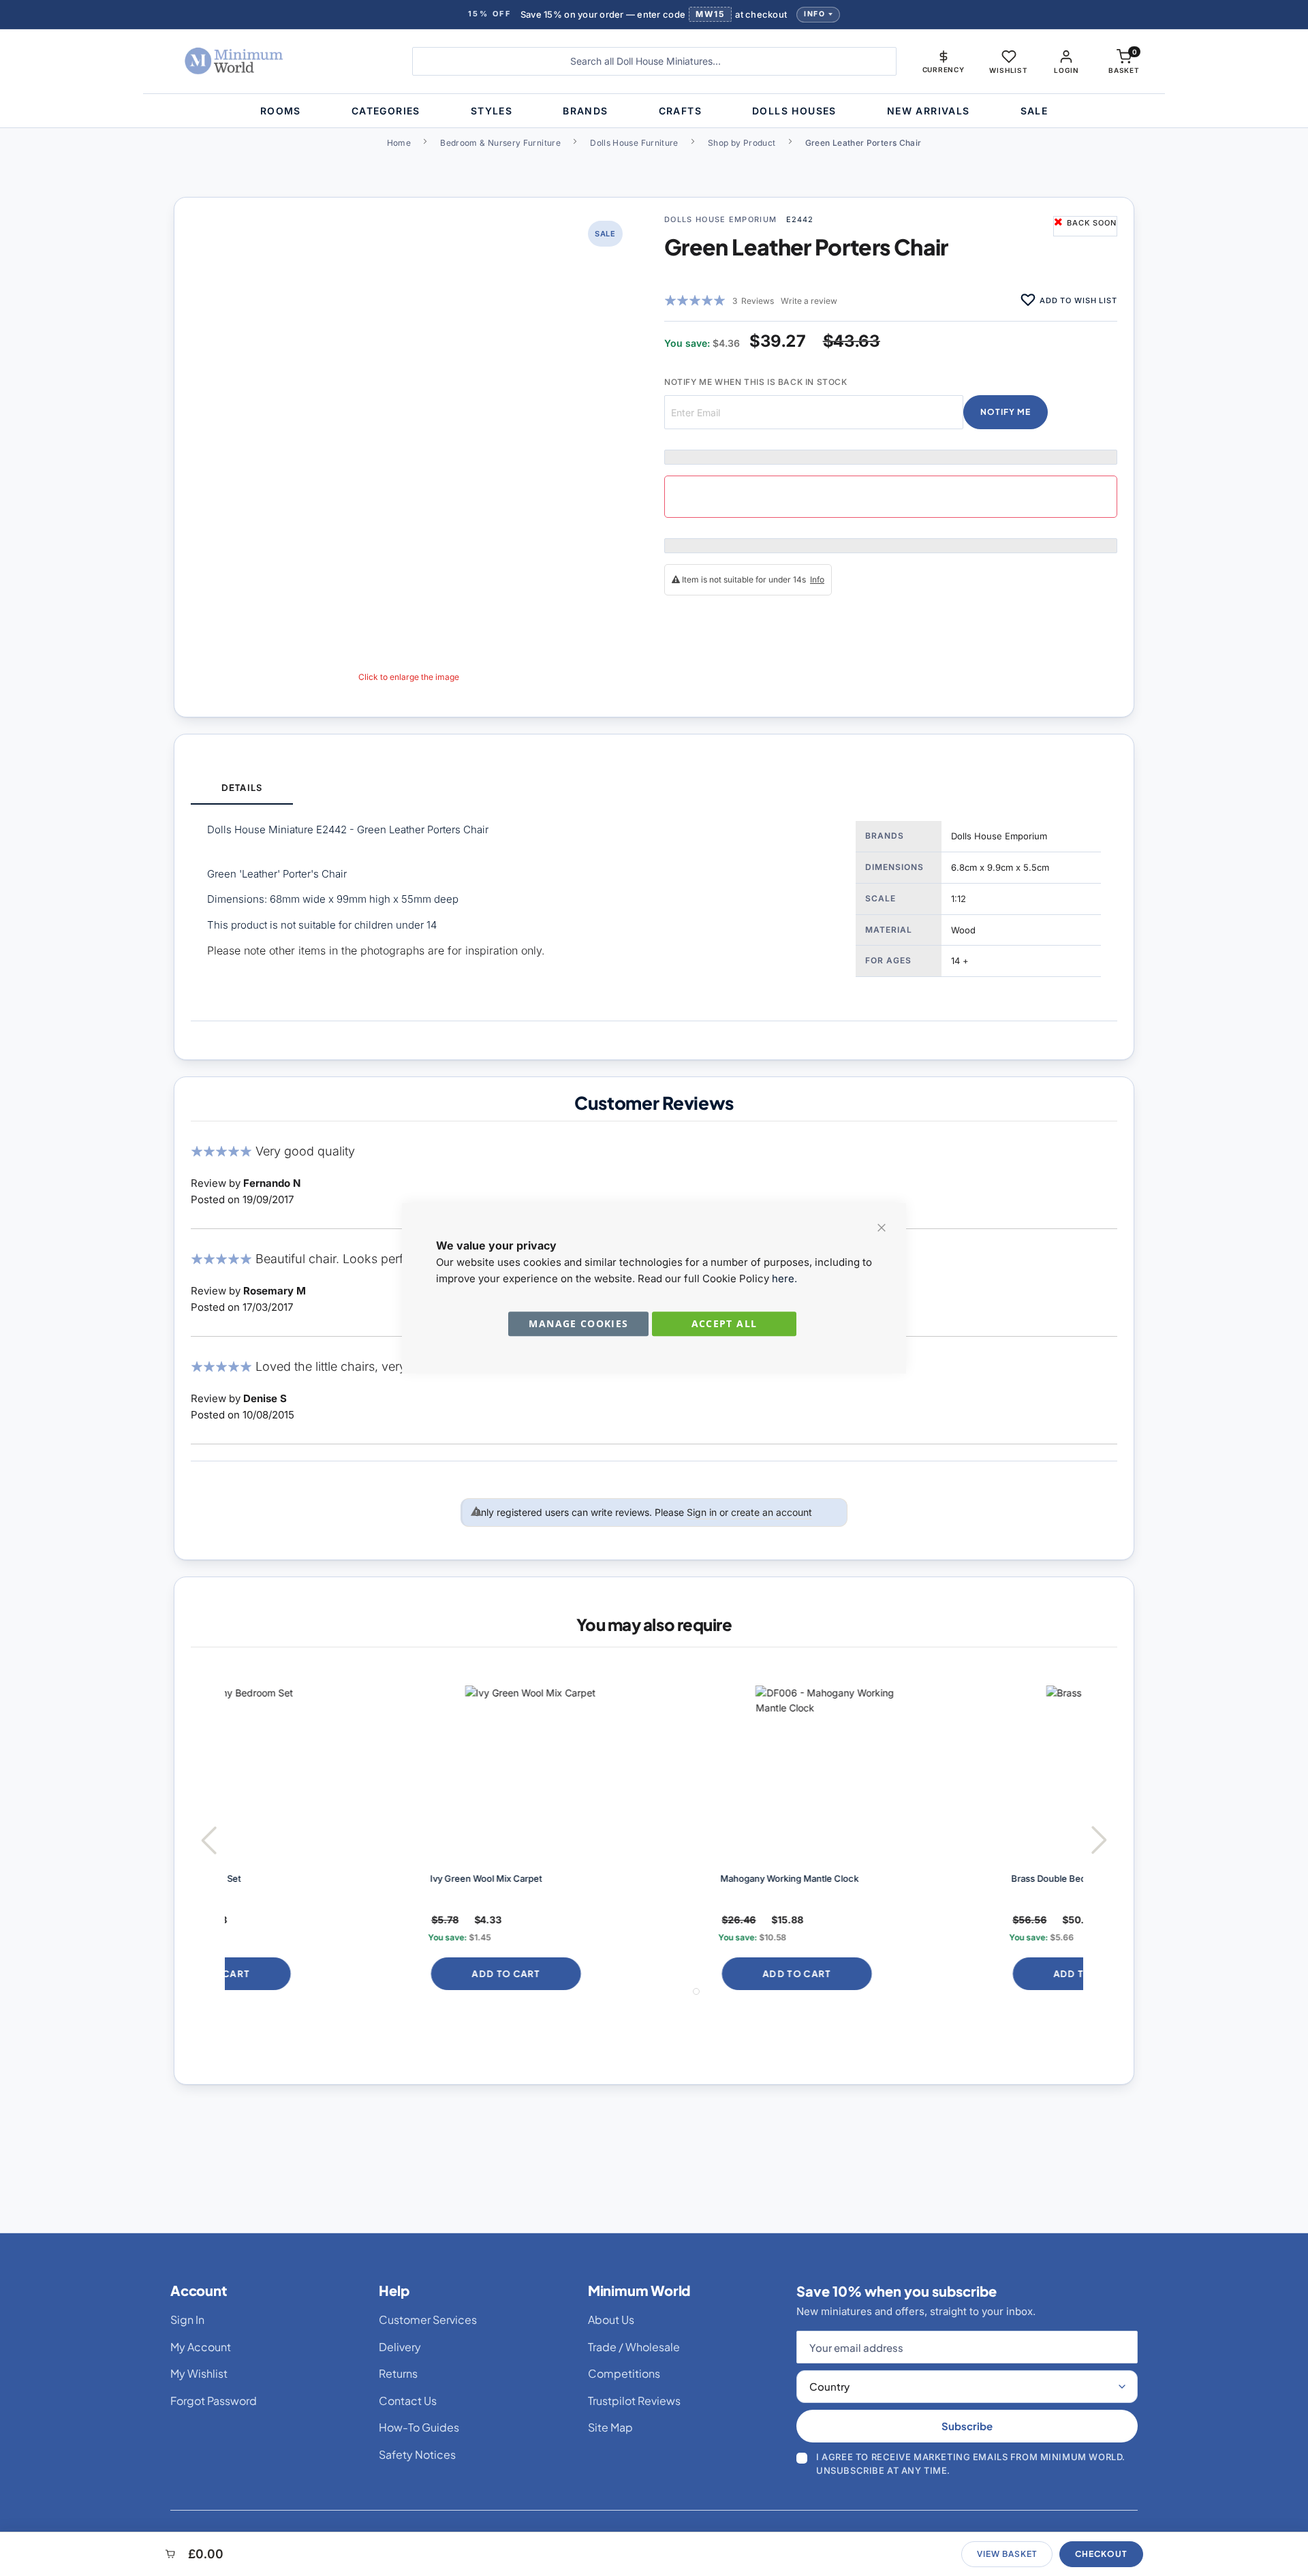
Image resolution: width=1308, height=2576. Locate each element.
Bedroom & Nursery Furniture (500, 143)
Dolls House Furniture (634, 143)
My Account (201, 2347)
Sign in (702, 1512)
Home (399, 143)
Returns (398, 2373)
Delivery (400, 2347)
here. (784, 1278)
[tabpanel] (654, 913)
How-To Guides (419, 2427)
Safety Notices (417, 2454)
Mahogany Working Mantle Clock (600, 1878)
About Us (611, 2319)
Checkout (1101, 2554)
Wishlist (1008, 70)
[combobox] (654, 61)
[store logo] (276, 61)
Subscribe (967, 2426)
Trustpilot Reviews (634, 2401)
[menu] (654, 111)
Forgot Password (214, 2401)
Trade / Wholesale (634, 2347)
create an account (772, 1512)
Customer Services (428, 2319)
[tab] (242, 789)
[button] (944, 61)
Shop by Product (742, 143)
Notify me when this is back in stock (756, 382)
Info (814, 14)
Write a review (809, 301)
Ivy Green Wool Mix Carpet (296, 1878)
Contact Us (408, 2401)
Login (1066, 70)
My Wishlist (199, 2373)
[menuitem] (281, 111)
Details (242, 788)
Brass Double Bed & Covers (879, 1878)
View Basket (1007, 2554)
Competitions (624, 2373)
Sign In (187, 2319)
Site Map (610, 2427)
